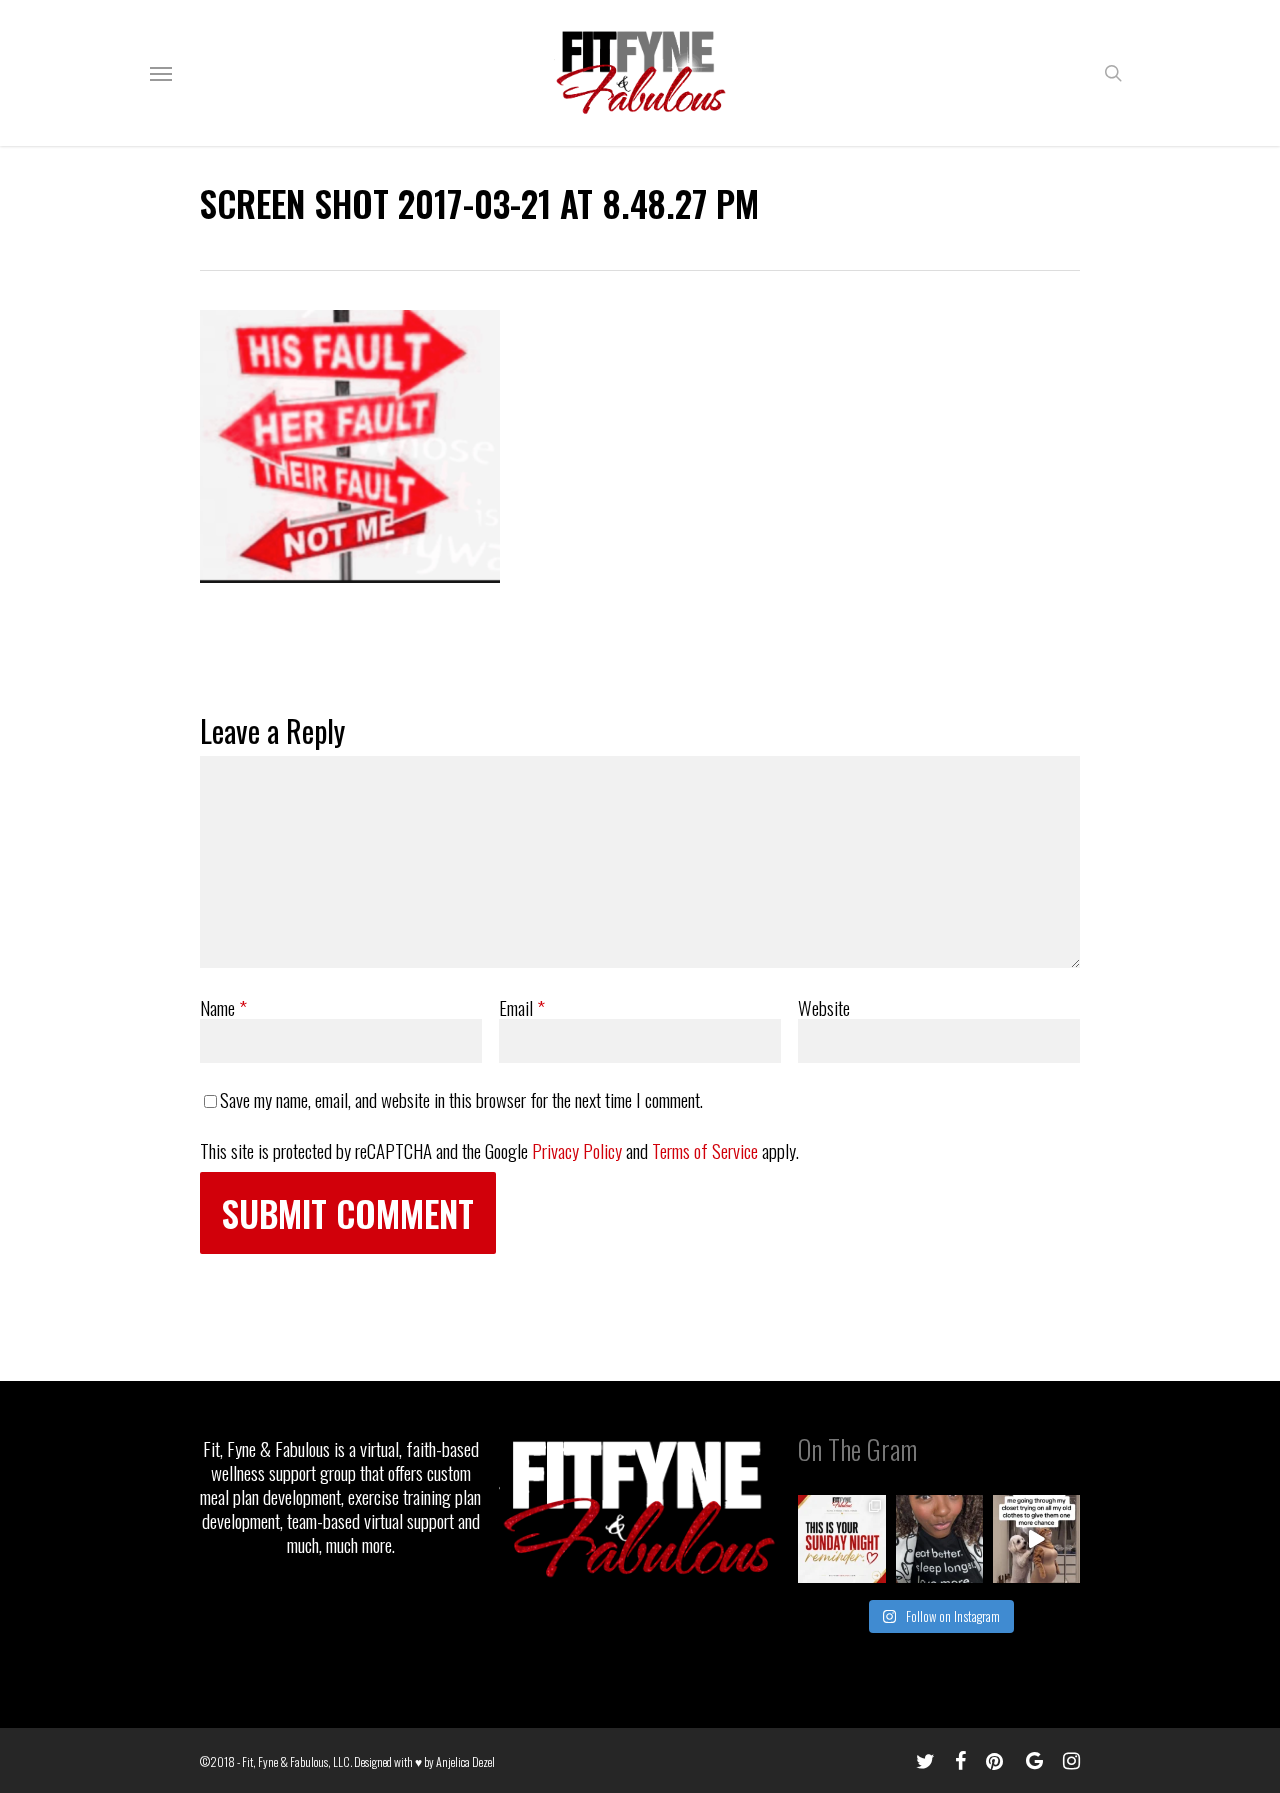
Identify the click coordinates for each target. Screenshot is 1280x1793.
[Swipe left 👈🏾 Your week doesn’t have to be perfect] (841, 1538)
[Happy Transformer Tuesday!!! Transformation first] (939, 1538)
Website (824, 1007)
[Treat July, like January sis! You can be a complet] (1036, 1538)
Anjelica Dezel (465, 1761)
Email (522, 1007)
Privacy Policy (577, 1150)
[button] (161, 73)
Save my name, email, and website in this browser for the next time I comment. (461, 1099)
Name (223, 1007)
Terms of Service (705, 1150)
